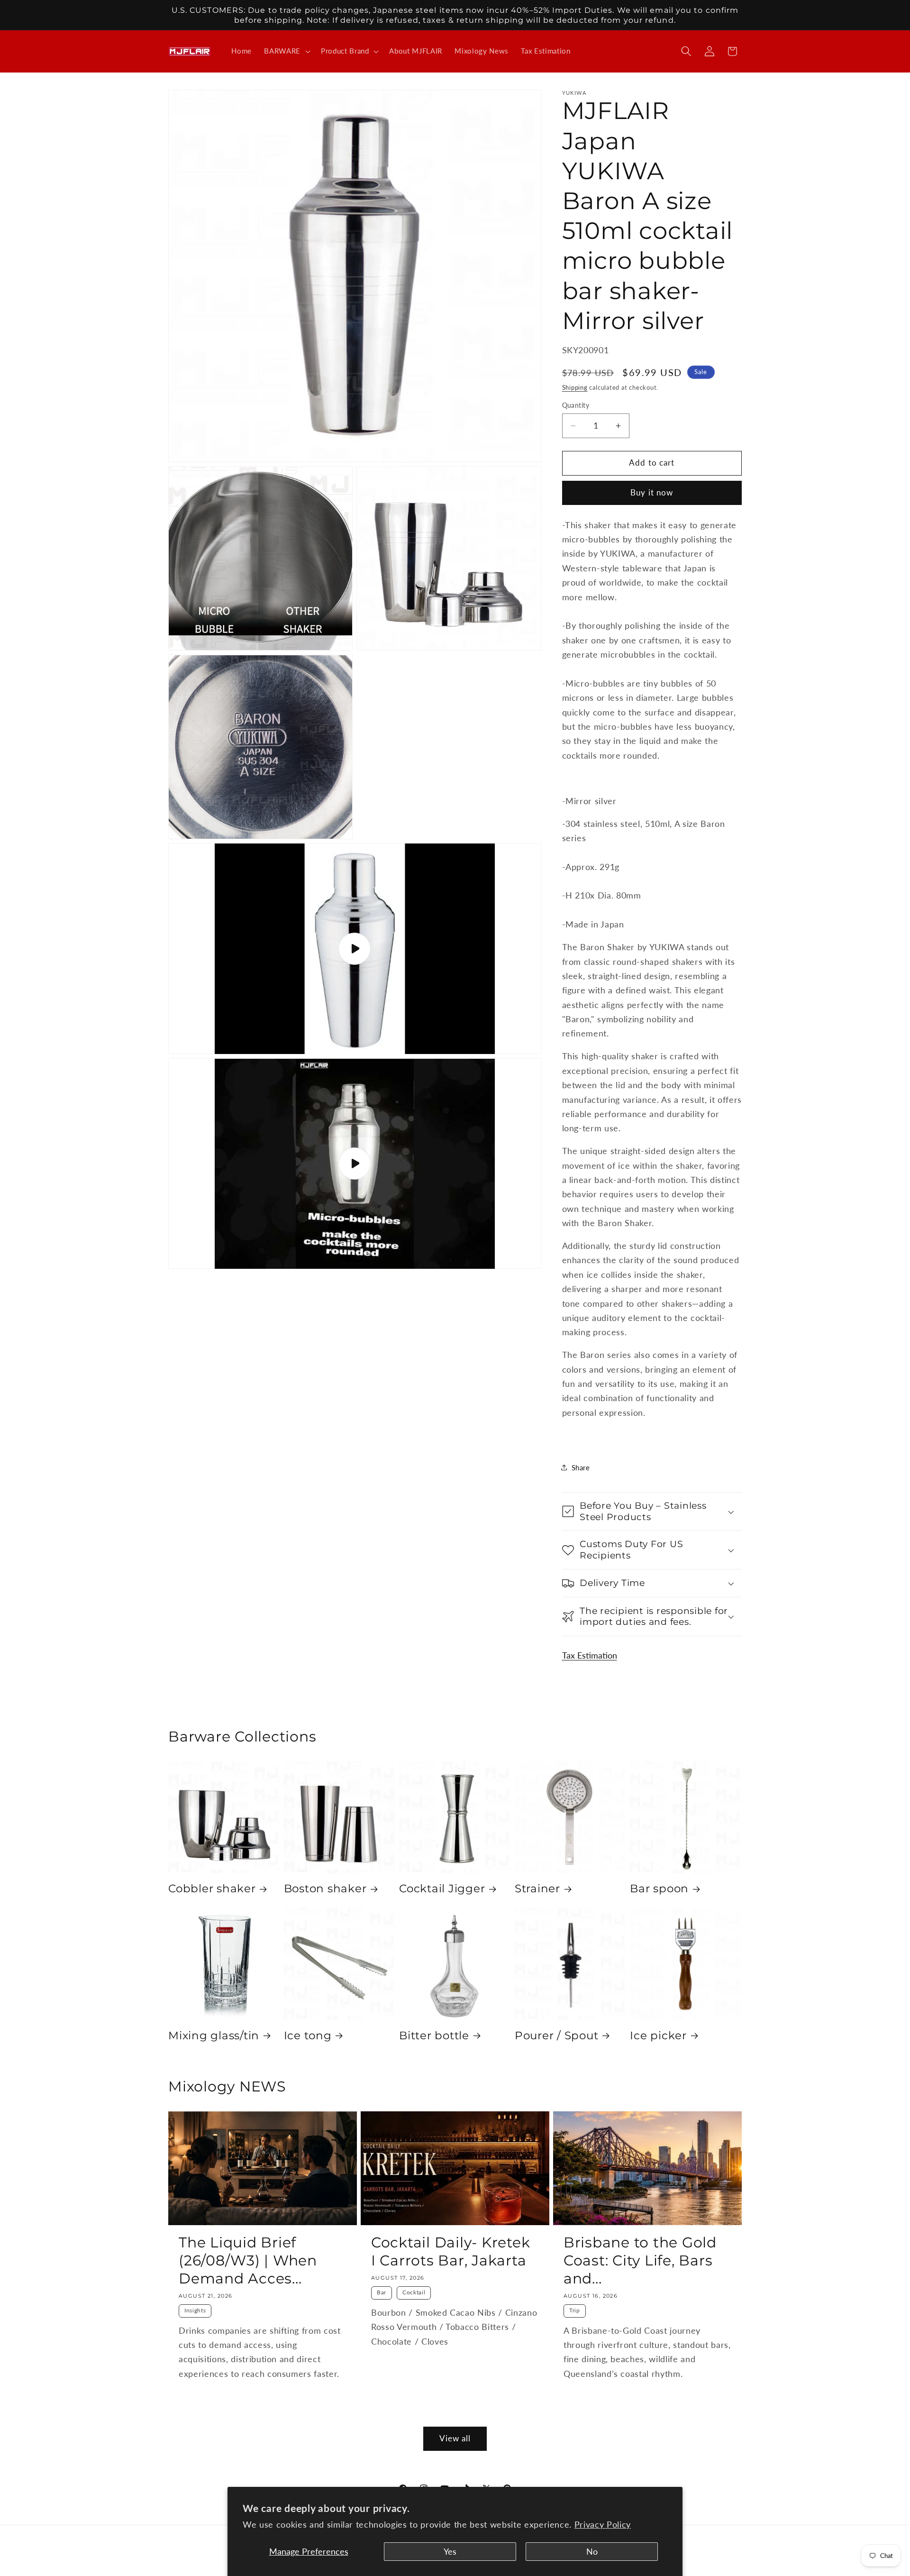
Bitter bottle (434, 2035)
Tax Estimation (590, 1655)
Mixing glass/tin (214, 2035)
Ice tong (308, 2035)
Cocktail (414, 2292)
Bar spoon (659, 1888)
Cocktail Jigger (442, 1888)
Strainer (537, 1888)
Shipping (575, 387)
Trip (575, 2310)
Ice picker (658, 2035)
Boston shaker (325, 1888)
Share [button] (581, 1467)
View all (455, 2438)
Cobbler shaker (212, 1888)
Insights (195, 2310)
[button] (286, 51)
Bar (382, 2292)
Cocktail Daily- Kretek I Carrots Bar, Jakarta (451, 2251)
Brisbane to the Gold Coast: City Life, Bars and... (640, 2260)
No (592, 2552)
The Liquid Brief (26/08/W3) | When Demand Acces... (248, 2260)
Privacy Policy (603, 2525)
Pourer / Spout (557, 2035)
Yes (450, 2552)
